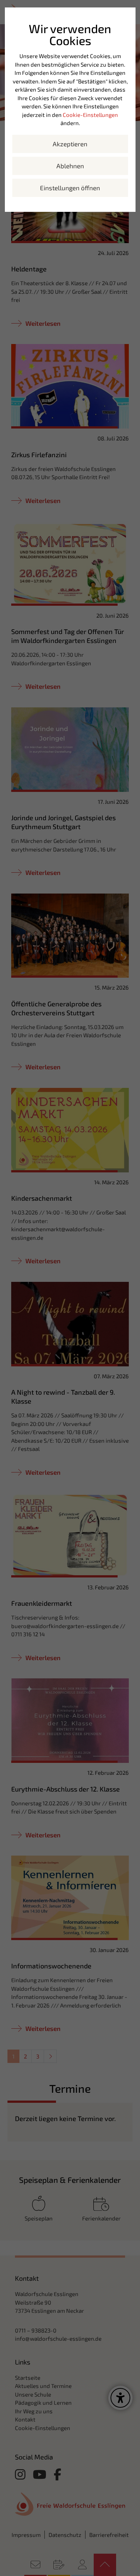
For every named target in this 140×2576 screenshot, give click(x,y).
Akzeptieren (70, 144)
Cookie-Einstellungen (90, 115)
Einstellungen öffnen (70, 188)
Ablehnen (70, 166)
